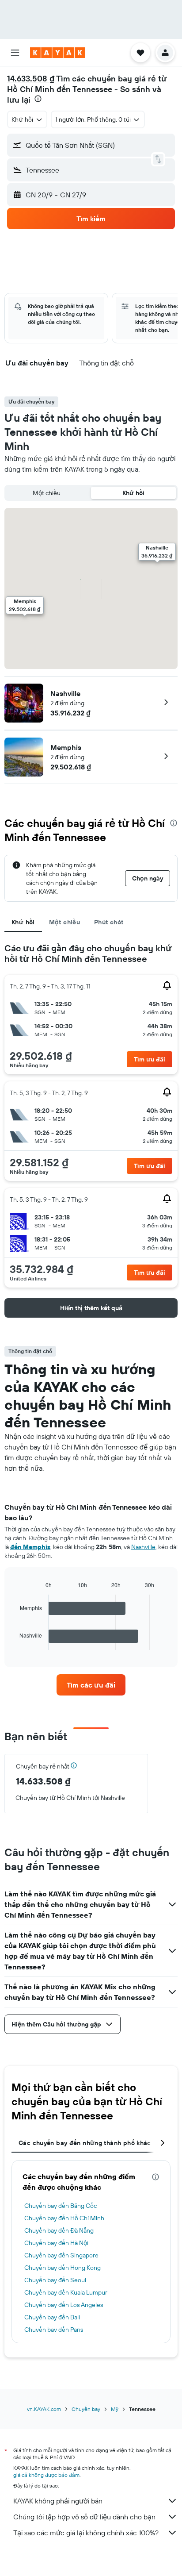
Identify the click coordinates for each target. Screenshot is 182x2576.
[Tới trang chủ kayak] (58, 53)
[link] (91, 1685)
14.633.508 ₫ (31, 79)
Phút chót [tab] (109, 922)
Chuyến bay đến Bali (52, 2317)
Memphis (66, 747)
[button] (15, 53)
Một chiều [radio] (47, 493)
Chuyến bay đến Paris (54, 2330)
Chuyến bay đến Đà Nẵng (59, 2230)
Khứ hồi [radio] (133, 493)
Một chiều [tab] (64, 922)
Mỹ (115, 2409)
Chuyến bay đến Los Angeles (64, 2305)
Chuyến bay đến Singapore (61, 2255)
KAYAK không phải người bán (58, 2501)
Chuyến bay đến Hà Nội (56, 2243)
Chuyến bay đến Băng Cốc (61, 2206)
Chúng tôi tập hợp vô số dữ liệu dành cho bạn (84, 2517)
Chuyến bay (86, 2409)
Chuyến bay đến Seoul (55, 2280)
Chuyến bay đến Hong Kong (63, 2268)
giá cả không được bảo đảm (46, 2475)
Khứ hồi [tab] (23, 922)
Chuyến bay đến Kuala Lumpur (66, 2292)
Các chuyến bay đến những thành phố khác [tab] (85, 2143)
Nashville (65, 693)
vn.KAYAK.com (44, 2409)
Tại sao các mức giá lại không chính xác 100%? (86, 2533)
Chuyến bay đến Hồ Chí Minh (64, 2218)
